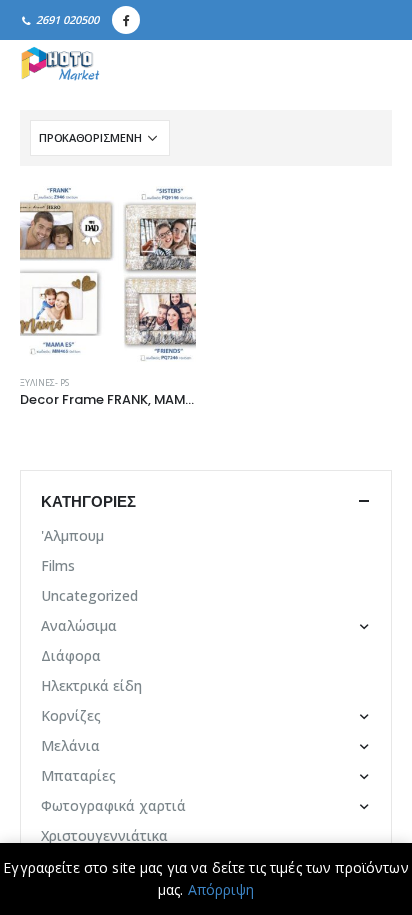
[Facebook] (126, 20)
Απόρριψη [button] (221, 889)
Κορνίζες (71, 715)
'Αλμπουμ (72, 535)
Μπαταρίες (78, 775)
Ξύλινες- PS (44, 383)
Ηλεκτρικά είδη (91, 685)
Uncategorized (89, 595)
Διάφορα (71, 655)
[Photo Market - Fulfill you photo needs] (60, 65)
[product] (108, 274)
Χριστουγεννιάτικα (104, 835)
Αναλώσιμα (79, 625)
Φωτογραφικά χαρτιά (113, 805)
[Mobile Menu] (370, 65)
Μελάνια (70, 745)
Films (58, 565)
